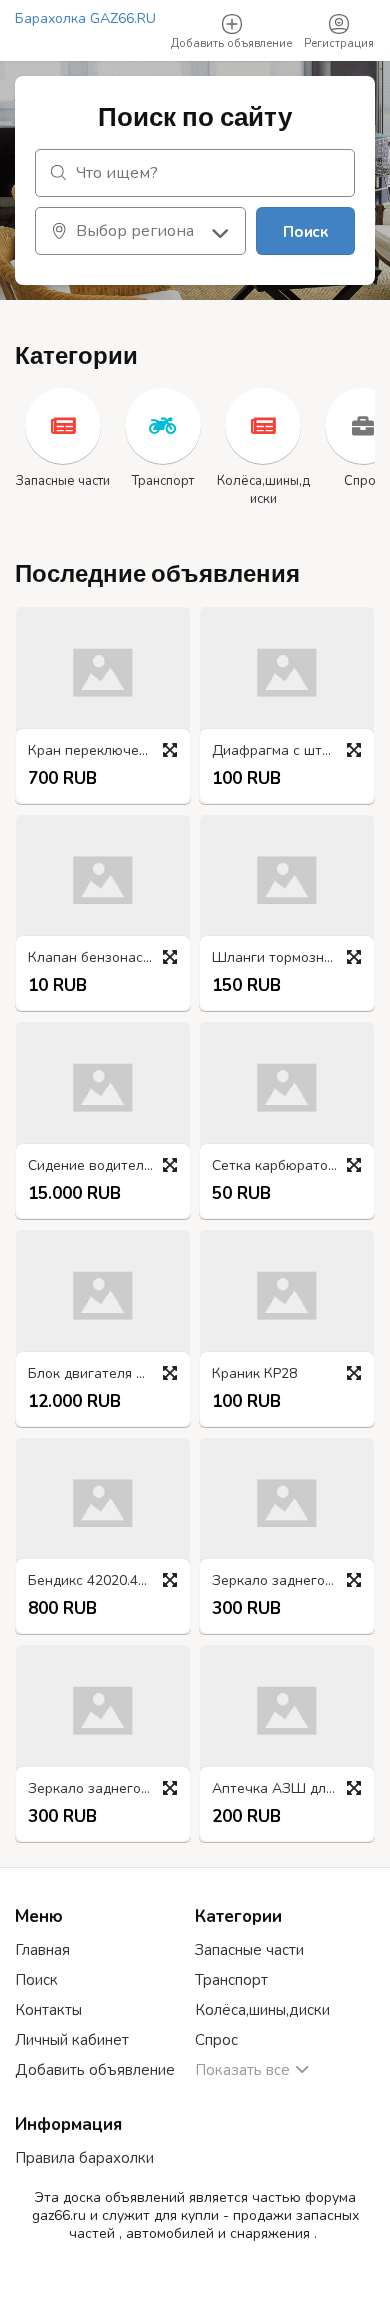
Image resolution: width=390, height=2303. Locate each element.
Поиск (305, 232)
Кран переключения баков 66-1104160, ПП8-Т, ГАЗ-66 (108, 751)
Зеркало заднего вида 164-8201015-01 (108, 1789)
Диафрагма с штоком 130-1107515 (292, 751)
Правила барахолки (84, 2158)
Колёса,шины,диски (262, 2010)
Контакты (48, 2010)
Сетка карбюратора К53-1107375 (292, 1166)
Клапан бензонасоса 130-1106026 (108, 958)
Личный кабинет (72, 2040)
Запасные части (249, 1950)
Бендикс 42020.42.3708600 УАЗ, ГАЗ (108, 1581)
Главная (42, 1950)
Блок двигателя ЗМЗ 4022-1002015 (108, 1374)
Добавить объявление (95, 2070)
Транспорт (231, 1980)
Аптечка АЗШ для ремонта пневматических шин (292, 1789)
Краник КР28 (254, 1374)
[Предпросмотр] (170, 750)
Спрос (216, 2040)
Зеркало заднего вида (286, 1581)
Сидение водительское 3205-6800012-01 (108, 1166)
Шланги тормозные (277, 958)
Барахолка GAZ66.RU (85, 18)
